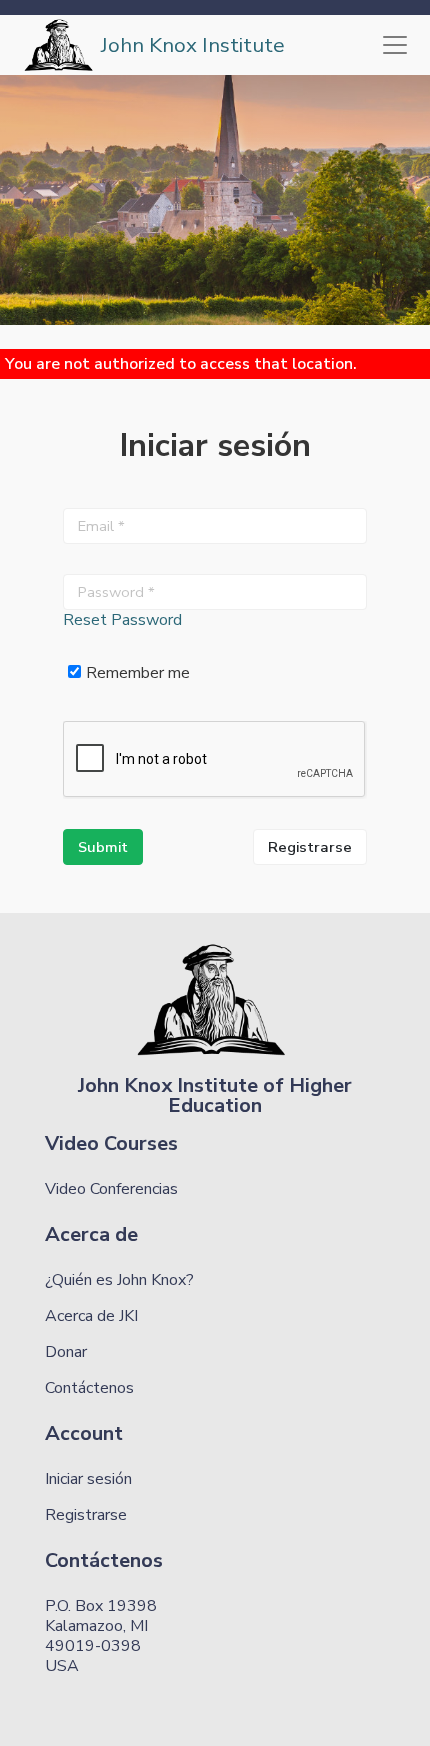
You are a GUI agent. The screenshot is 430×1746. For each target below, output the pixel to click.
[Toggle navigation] (395, 45)
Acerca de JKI (91, 1316)
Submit (103, 847)
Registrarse (310, 847)
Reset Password (122, 620)
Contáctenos (89, 1388)
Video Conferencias (111, 1189)
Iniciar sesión (88, 1479)
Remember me (138, 672)
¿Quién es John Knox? (119, 1280)
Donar (66, 1352)
